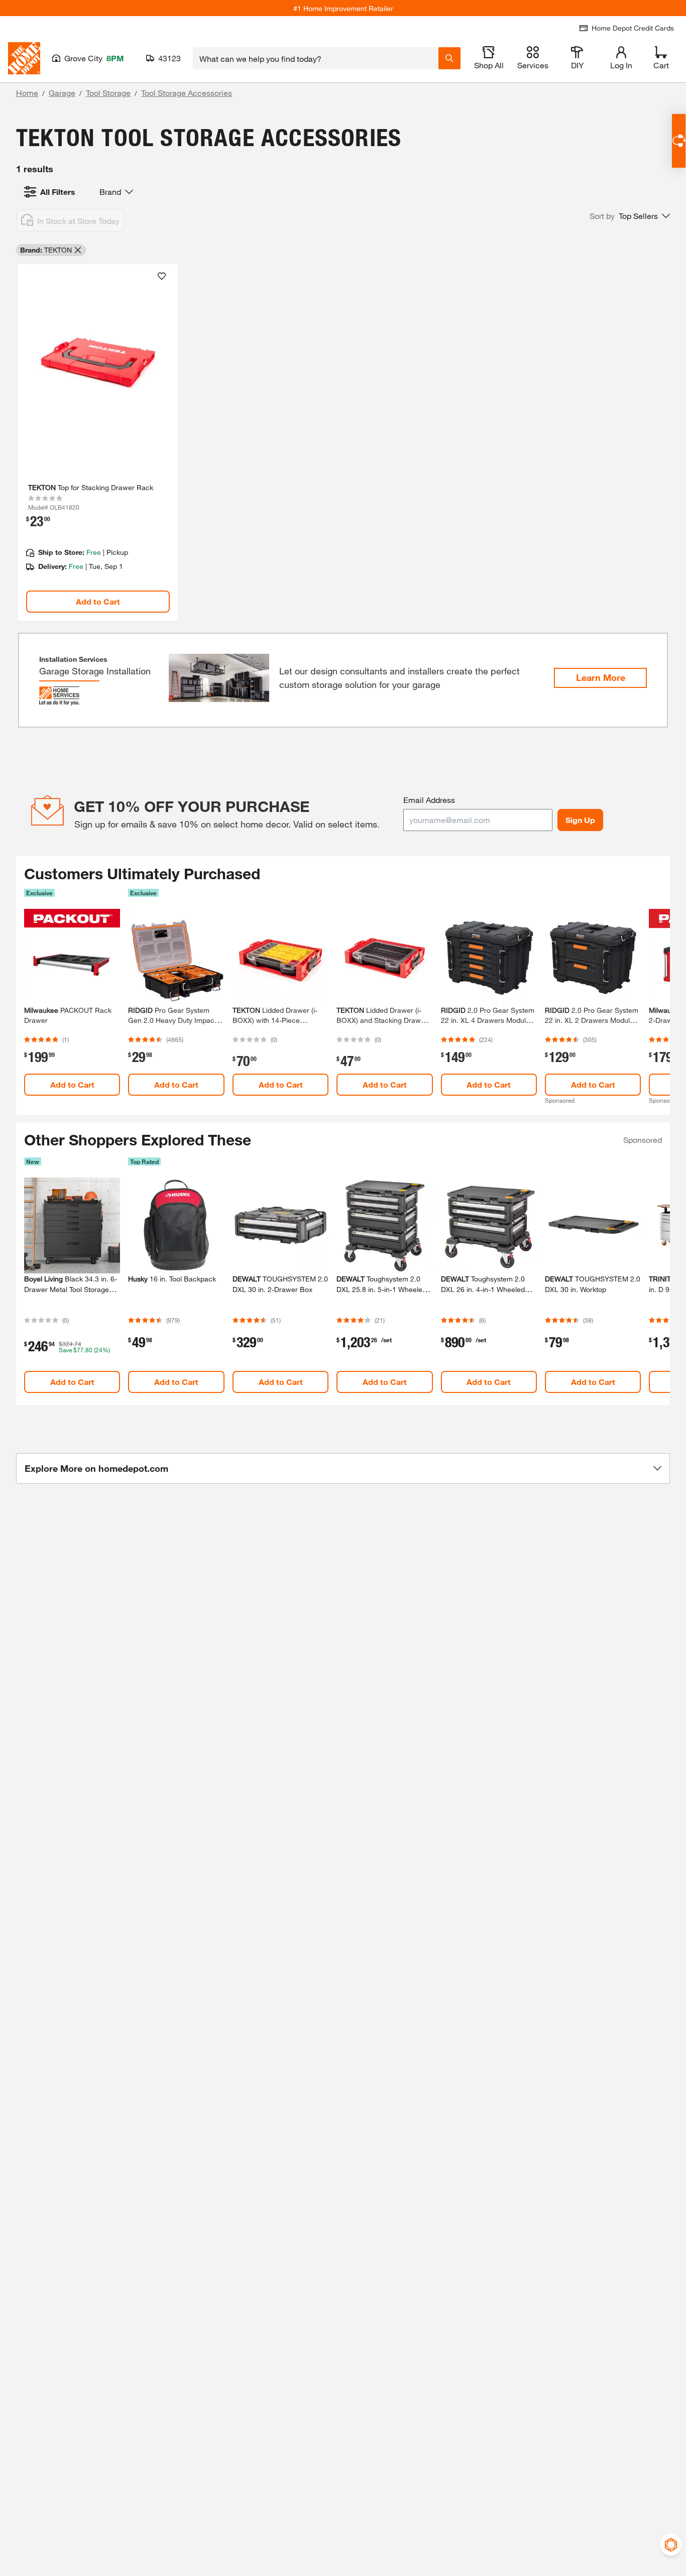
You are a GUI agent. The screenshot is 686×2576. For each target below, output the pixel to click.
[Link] (98, 442)
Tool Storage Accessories (187, 93)
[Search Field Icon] (449, 58)
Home (27, 93)
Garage (62, 93)
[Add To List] (162, 276)
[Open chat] (679, 141)
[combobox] (316, 58)
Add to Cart (98, 601)
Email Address (429, 800)
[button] (630, 216)
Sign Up (580, 820)
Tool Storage (108, 93)
